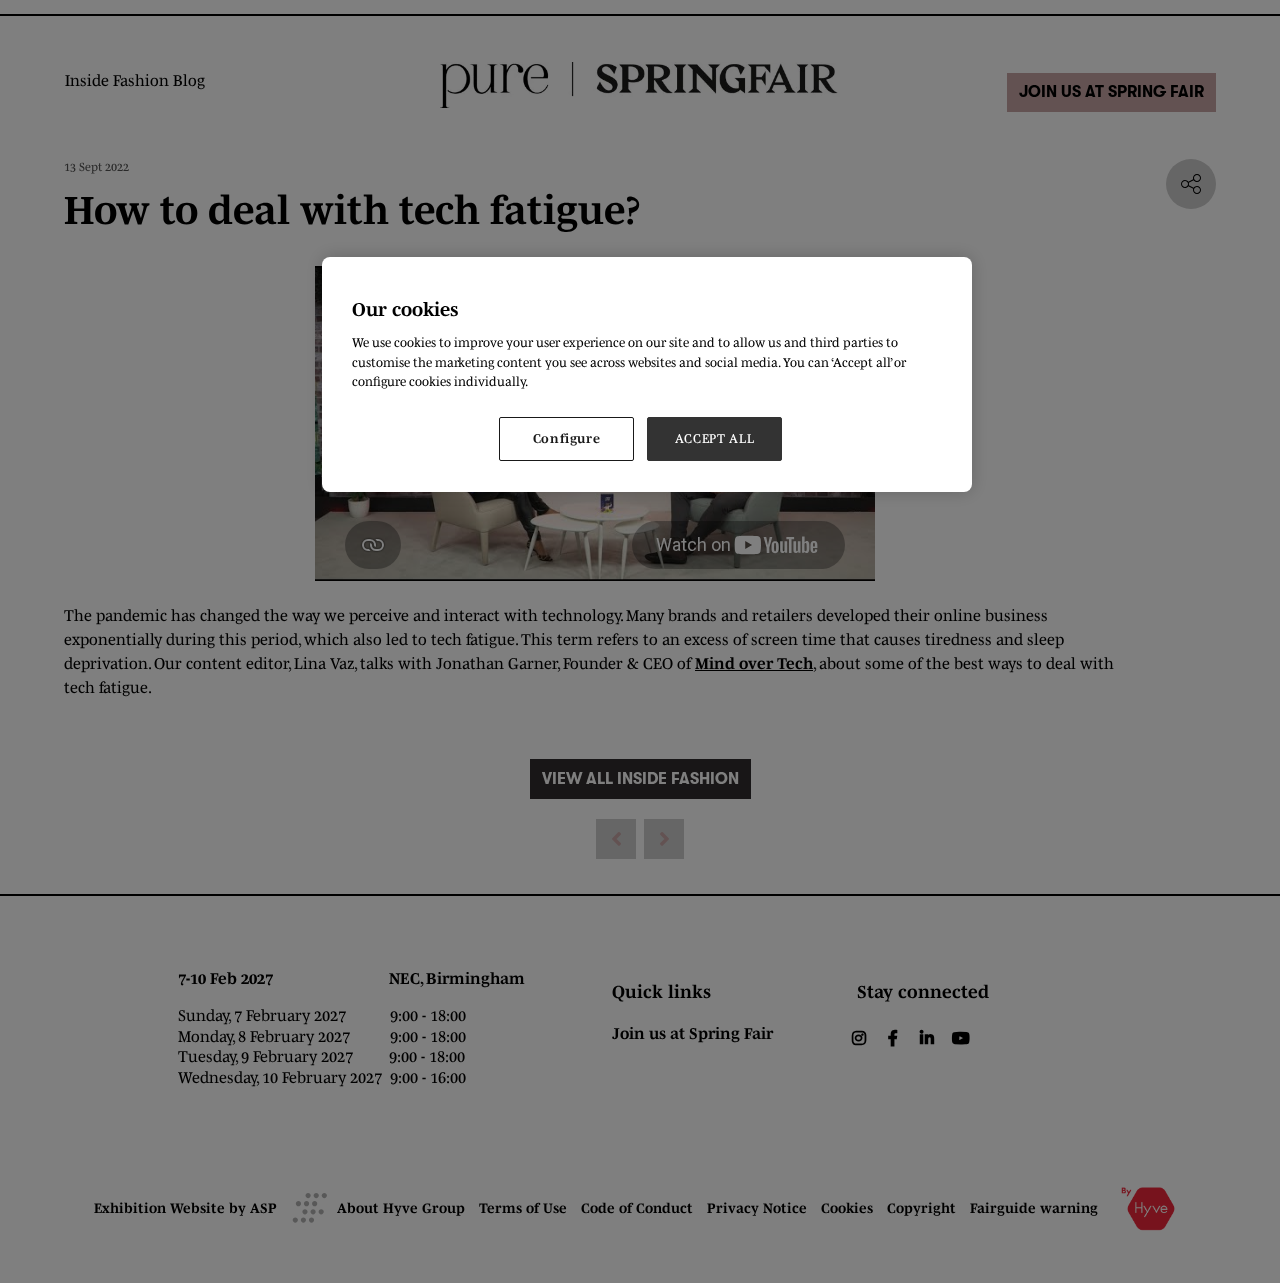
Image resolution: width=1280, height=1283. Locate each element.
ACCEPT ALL (715, 438)
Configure (567, 438)
